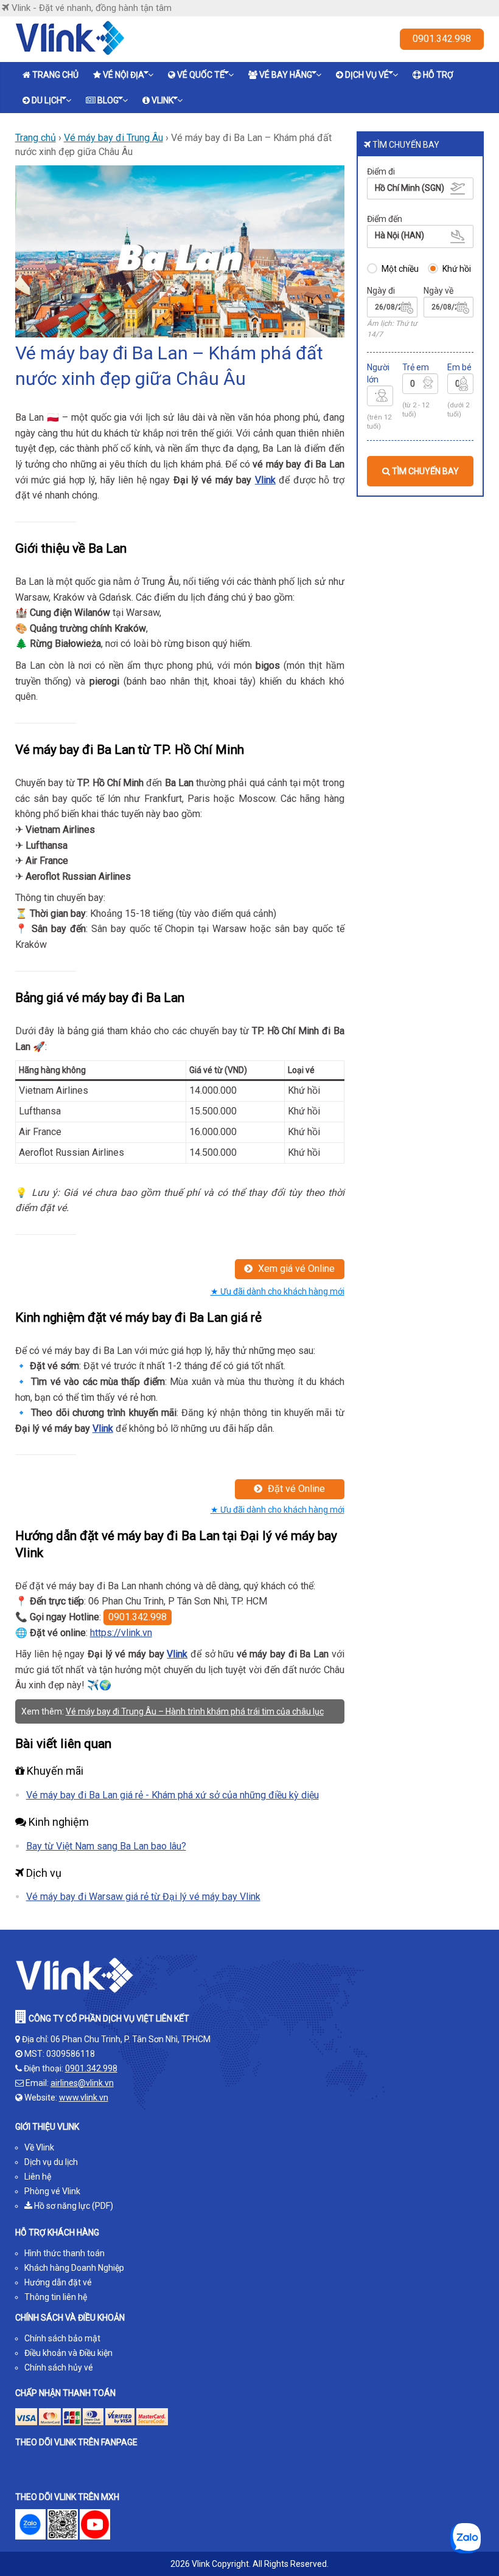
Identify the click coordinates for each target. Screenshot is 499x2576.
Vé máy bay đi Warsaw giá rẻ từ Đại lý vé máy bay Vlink (143, 1897)
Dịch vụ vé (367, 75)
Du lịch (47, 100)
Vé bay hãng (286, 75)
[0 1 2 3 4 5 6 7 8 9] (420, 385)
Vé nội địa (124, 75)
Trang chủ (55, 75)
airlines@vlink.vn (82, 2083)
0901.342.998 (442, 39)
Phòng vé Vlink (52, 2191)
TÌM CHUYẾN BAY (424, 471)
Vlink (162, 100)
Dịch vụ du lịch (51, 2162)
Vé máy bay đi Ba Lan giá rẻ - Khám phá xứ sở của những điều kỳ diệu (173, 1795)
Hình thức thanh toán (65, 2253)
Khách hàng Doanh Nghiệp (74, 2268)
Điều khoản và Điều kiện (68, 2353)
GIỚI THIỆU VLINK (47, 2127)
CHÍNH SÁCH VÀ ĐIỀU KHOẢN (70, 2318)
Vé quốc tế (201, 75)
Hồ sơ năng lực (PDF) (73, 2206)
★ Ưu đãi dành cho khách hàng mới (277, 1291)
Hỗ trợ (438, 75)
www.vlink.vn (84, 2098)
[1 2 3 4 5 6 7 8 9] (380, 398)
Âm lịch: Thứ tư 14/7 (392, 329)
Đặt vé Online (295, 1489)
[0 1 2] (461, 385)
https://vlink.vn (121, 1633)
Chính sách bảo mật (62, 2338)
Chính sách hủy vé (59, 2367)
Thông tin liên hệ (56, 2297)
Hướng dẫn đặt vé (58, 2282)
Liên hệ (38, 2177)
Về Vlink (39, 2147)
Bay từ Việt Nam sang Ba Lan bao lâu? (106, 1846)
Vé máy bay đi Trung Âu (113, 138)
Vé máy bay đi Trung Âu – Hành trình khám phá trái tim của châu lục (195, 1711)
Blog (108, 100)
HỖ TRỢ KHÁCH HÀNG (57, 2232)
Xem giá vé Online (295, 1269)
